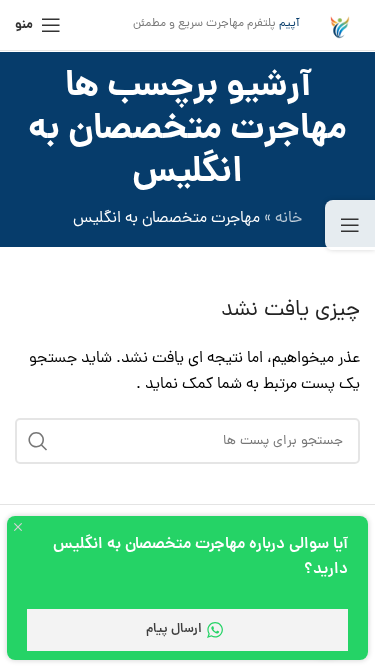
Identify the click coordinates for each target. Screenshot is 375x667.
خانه (288, 219)
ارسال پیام (174, 629)
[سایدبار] (350, 225)
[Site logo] (340, 26)
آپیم (289, 24)
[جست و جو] (38, 441)
